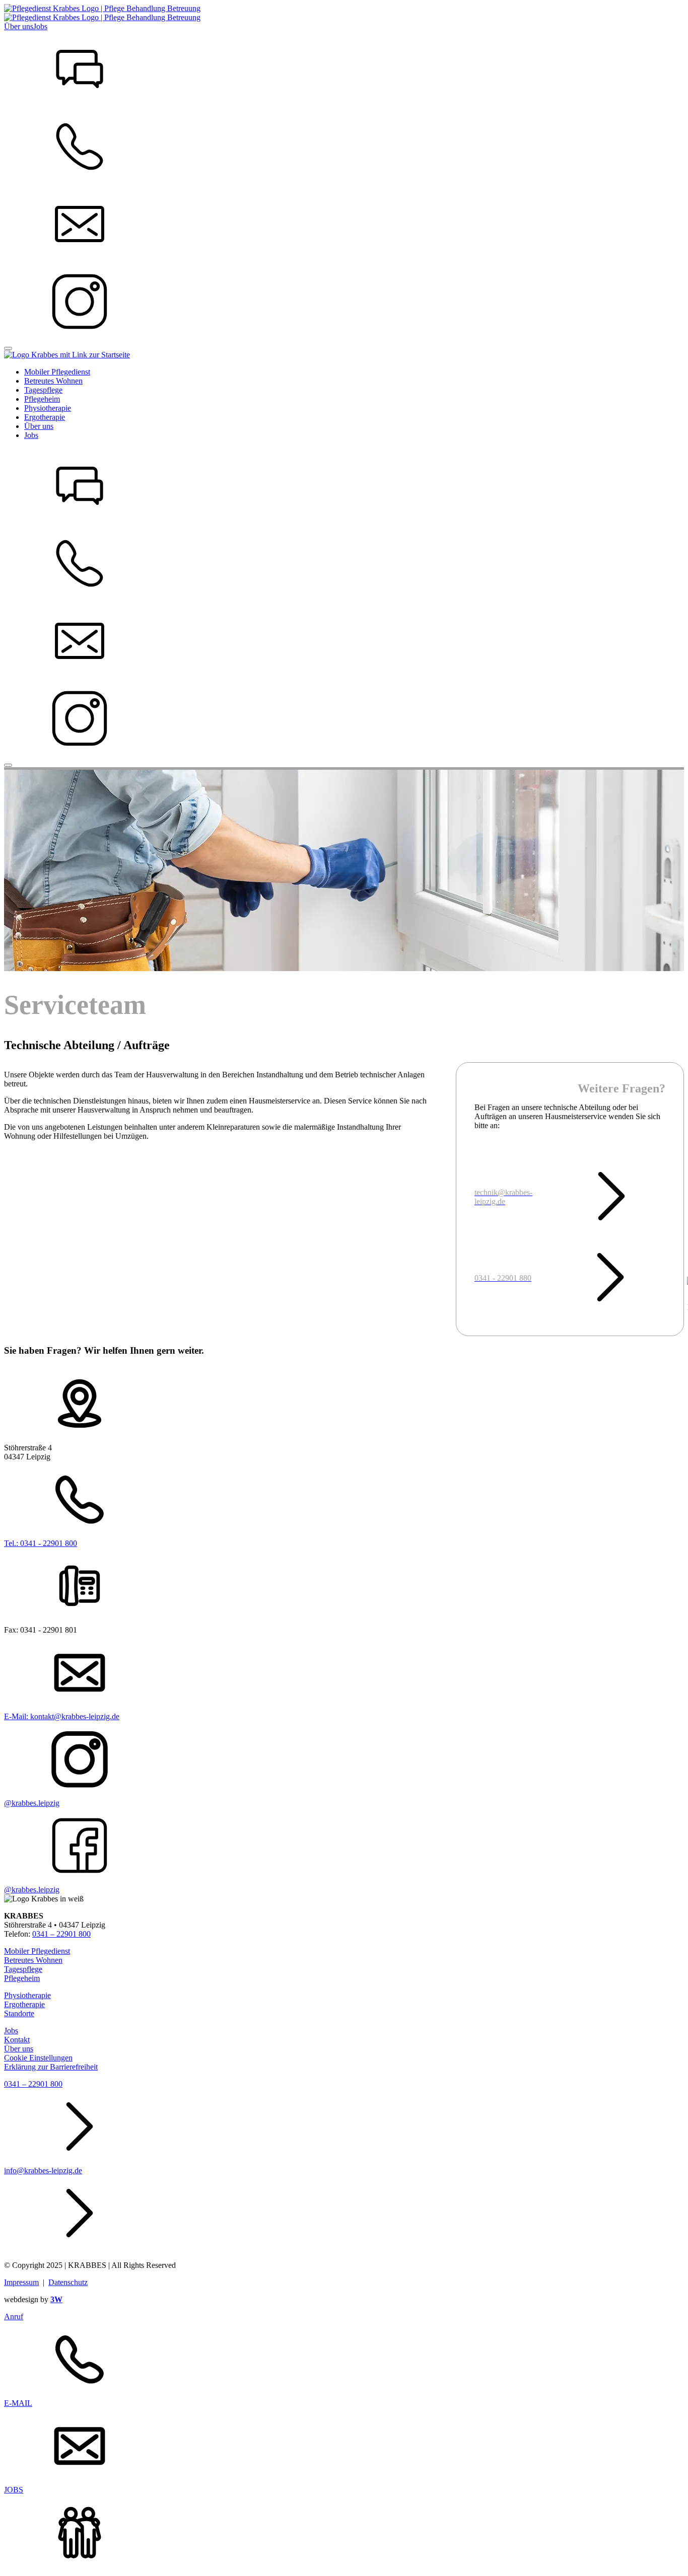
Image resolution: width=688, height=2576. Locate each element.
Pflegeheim (22, 1978)
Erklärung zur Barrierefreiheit (51, 2067)
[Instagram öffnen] (344, 303)
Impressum (21, 2282)
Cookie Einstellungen (38, 2058)
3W (56, 2299)
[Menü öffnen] (8, 765)
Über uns (19, 26)
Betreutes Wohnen (33, 1960)
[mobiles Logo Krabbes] (67, 355)
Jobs (40, 26)
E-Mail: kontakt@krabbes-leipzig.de (62, 1716)
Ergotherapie (24, 2004)
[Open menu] (8, 348)
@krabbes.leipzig (32, 1803)
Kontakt (17, 2040)
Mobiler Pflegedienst (37, 1951)
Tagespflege (23, 1969)
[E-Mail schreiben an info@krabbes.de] (344, 225)
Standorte (19, 2013)
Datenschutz (68, 2282)
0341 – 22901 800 (61, 1934)
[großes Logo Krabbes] (102, 17)
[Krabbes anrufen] (344, 70)
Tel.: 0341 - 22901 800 (41, 1543)
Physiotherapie (27, 1995)
